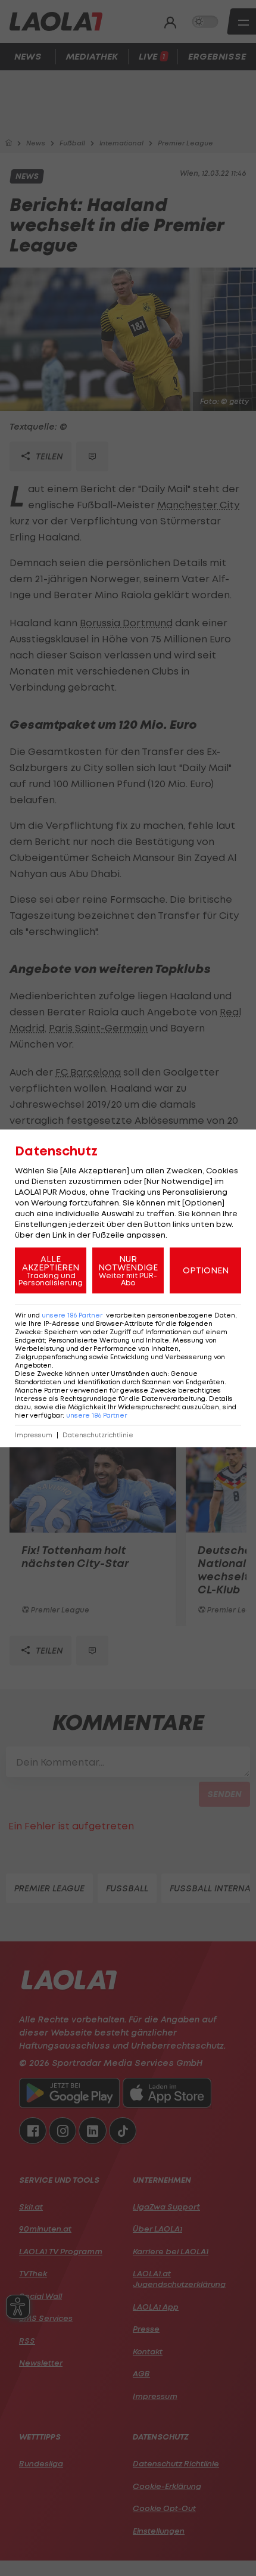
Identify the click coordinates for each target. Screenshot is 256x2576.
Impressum (34, 1435)
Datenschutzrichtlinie (98, 1435)
